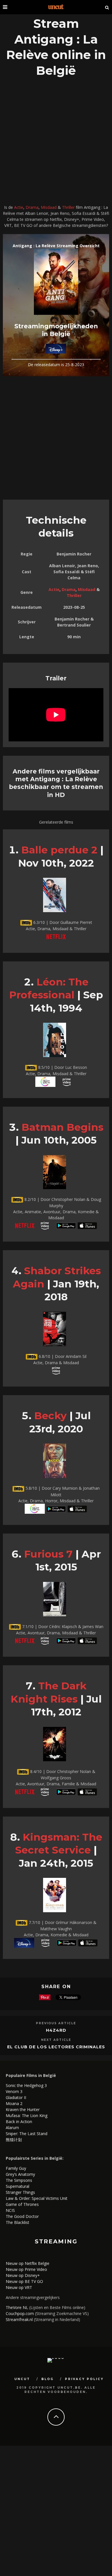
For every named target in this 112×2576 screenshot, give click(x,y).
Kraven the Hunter (23, 2109)
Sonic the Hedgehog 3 (26, 2085)
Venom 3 (14, 2091)
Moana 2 (14, 2103)
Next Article (56, 2040)
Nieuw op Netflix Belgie (28, 2263)
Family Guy (16, 2168)
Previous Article (56, 2023)
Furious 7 (48, 1554)
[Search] (107, 7)
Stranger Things (20, 2192)
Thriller (68, 207)
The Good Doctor (22, 2216)
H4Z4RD (56, 2030)
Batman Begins (62, 1127)
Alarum (12, 2128)
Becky (50, 1416)
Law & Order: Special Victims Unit (37, 2198)
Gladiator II (16, 2097)
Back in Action (19, 2122)
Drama (32, 207)
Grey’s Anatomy (20, 2174)
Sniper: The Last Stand (27, 2134)
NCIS (10, 2210)
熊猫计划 (14, 2140)
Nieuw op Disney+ (23, 2275)
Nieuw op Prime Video (26, 2269)
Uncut (22, 2379)
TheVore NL (17, 2307)
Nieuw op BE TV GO (24, 2281)
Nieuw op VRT (19, 2287)
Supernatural (18, 2186)
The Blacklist (18, 2222)
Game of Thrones (22, 2204)
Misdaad (49, 207)
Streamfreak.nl (19, 2319)
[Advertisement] (56, 142)
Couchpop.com (20, 2313)
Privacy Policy (84, 2379)
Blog (48, 2379)
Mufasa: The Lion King (27, 2115)
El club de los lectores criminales (56, 2047)
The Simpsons (19, 2180)
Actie (19, 207)
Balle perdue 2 (59, 850)
